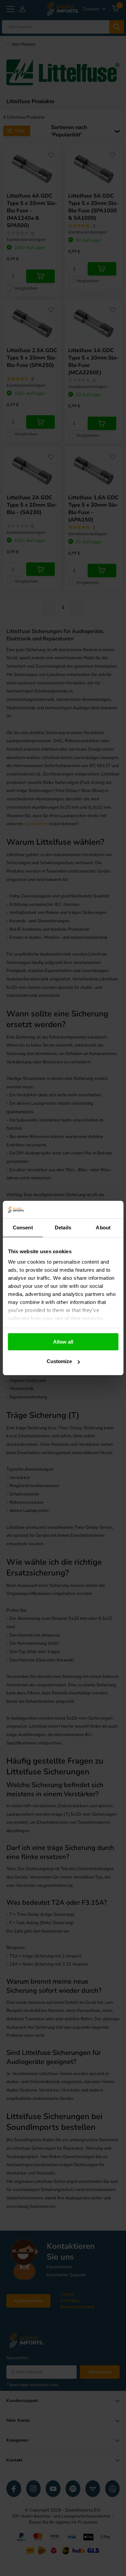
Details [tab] (63, 1228)
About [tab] (103, 1228)
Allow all (63, 1342)
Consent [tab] (23, 1228)
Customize (59, 1361)
